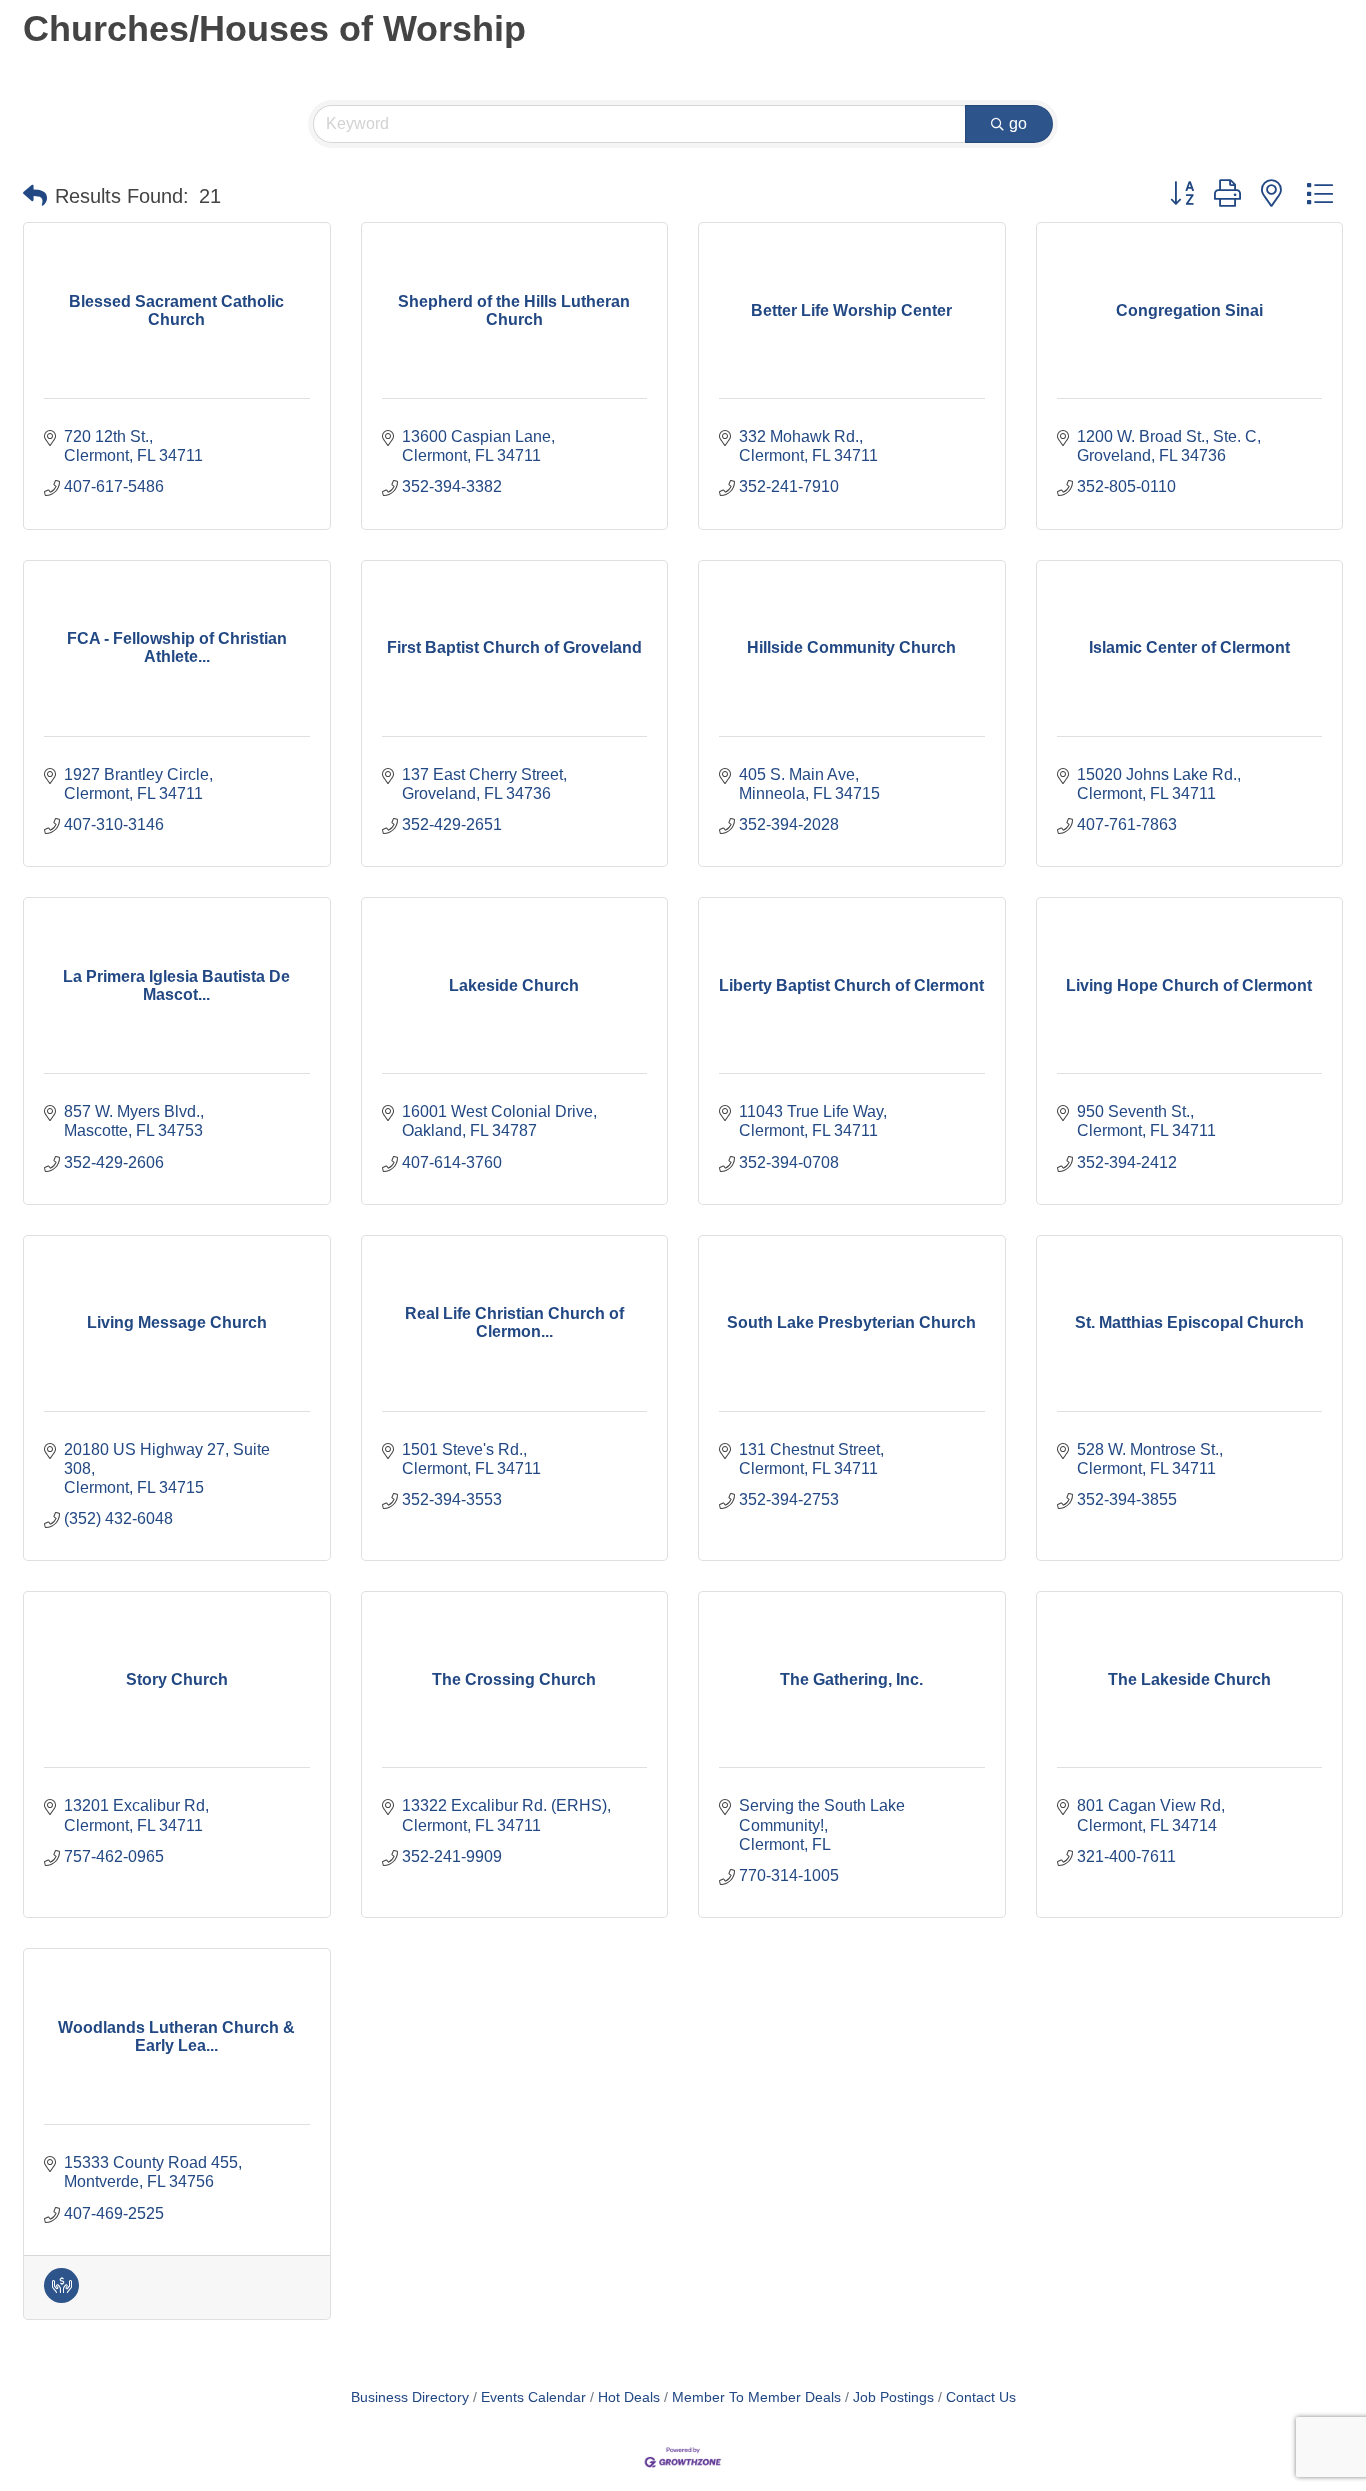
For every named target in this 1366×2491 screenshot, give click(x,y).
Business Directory (410, 2397)
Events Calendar (533, 2397)
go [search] (1018, 123)
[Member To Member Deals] (61, 2297)
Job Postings (893, 2397)
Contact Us (981, 2397)
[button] (35, 196)
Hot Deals (629, 2397)
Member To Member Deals (756, 2397)
